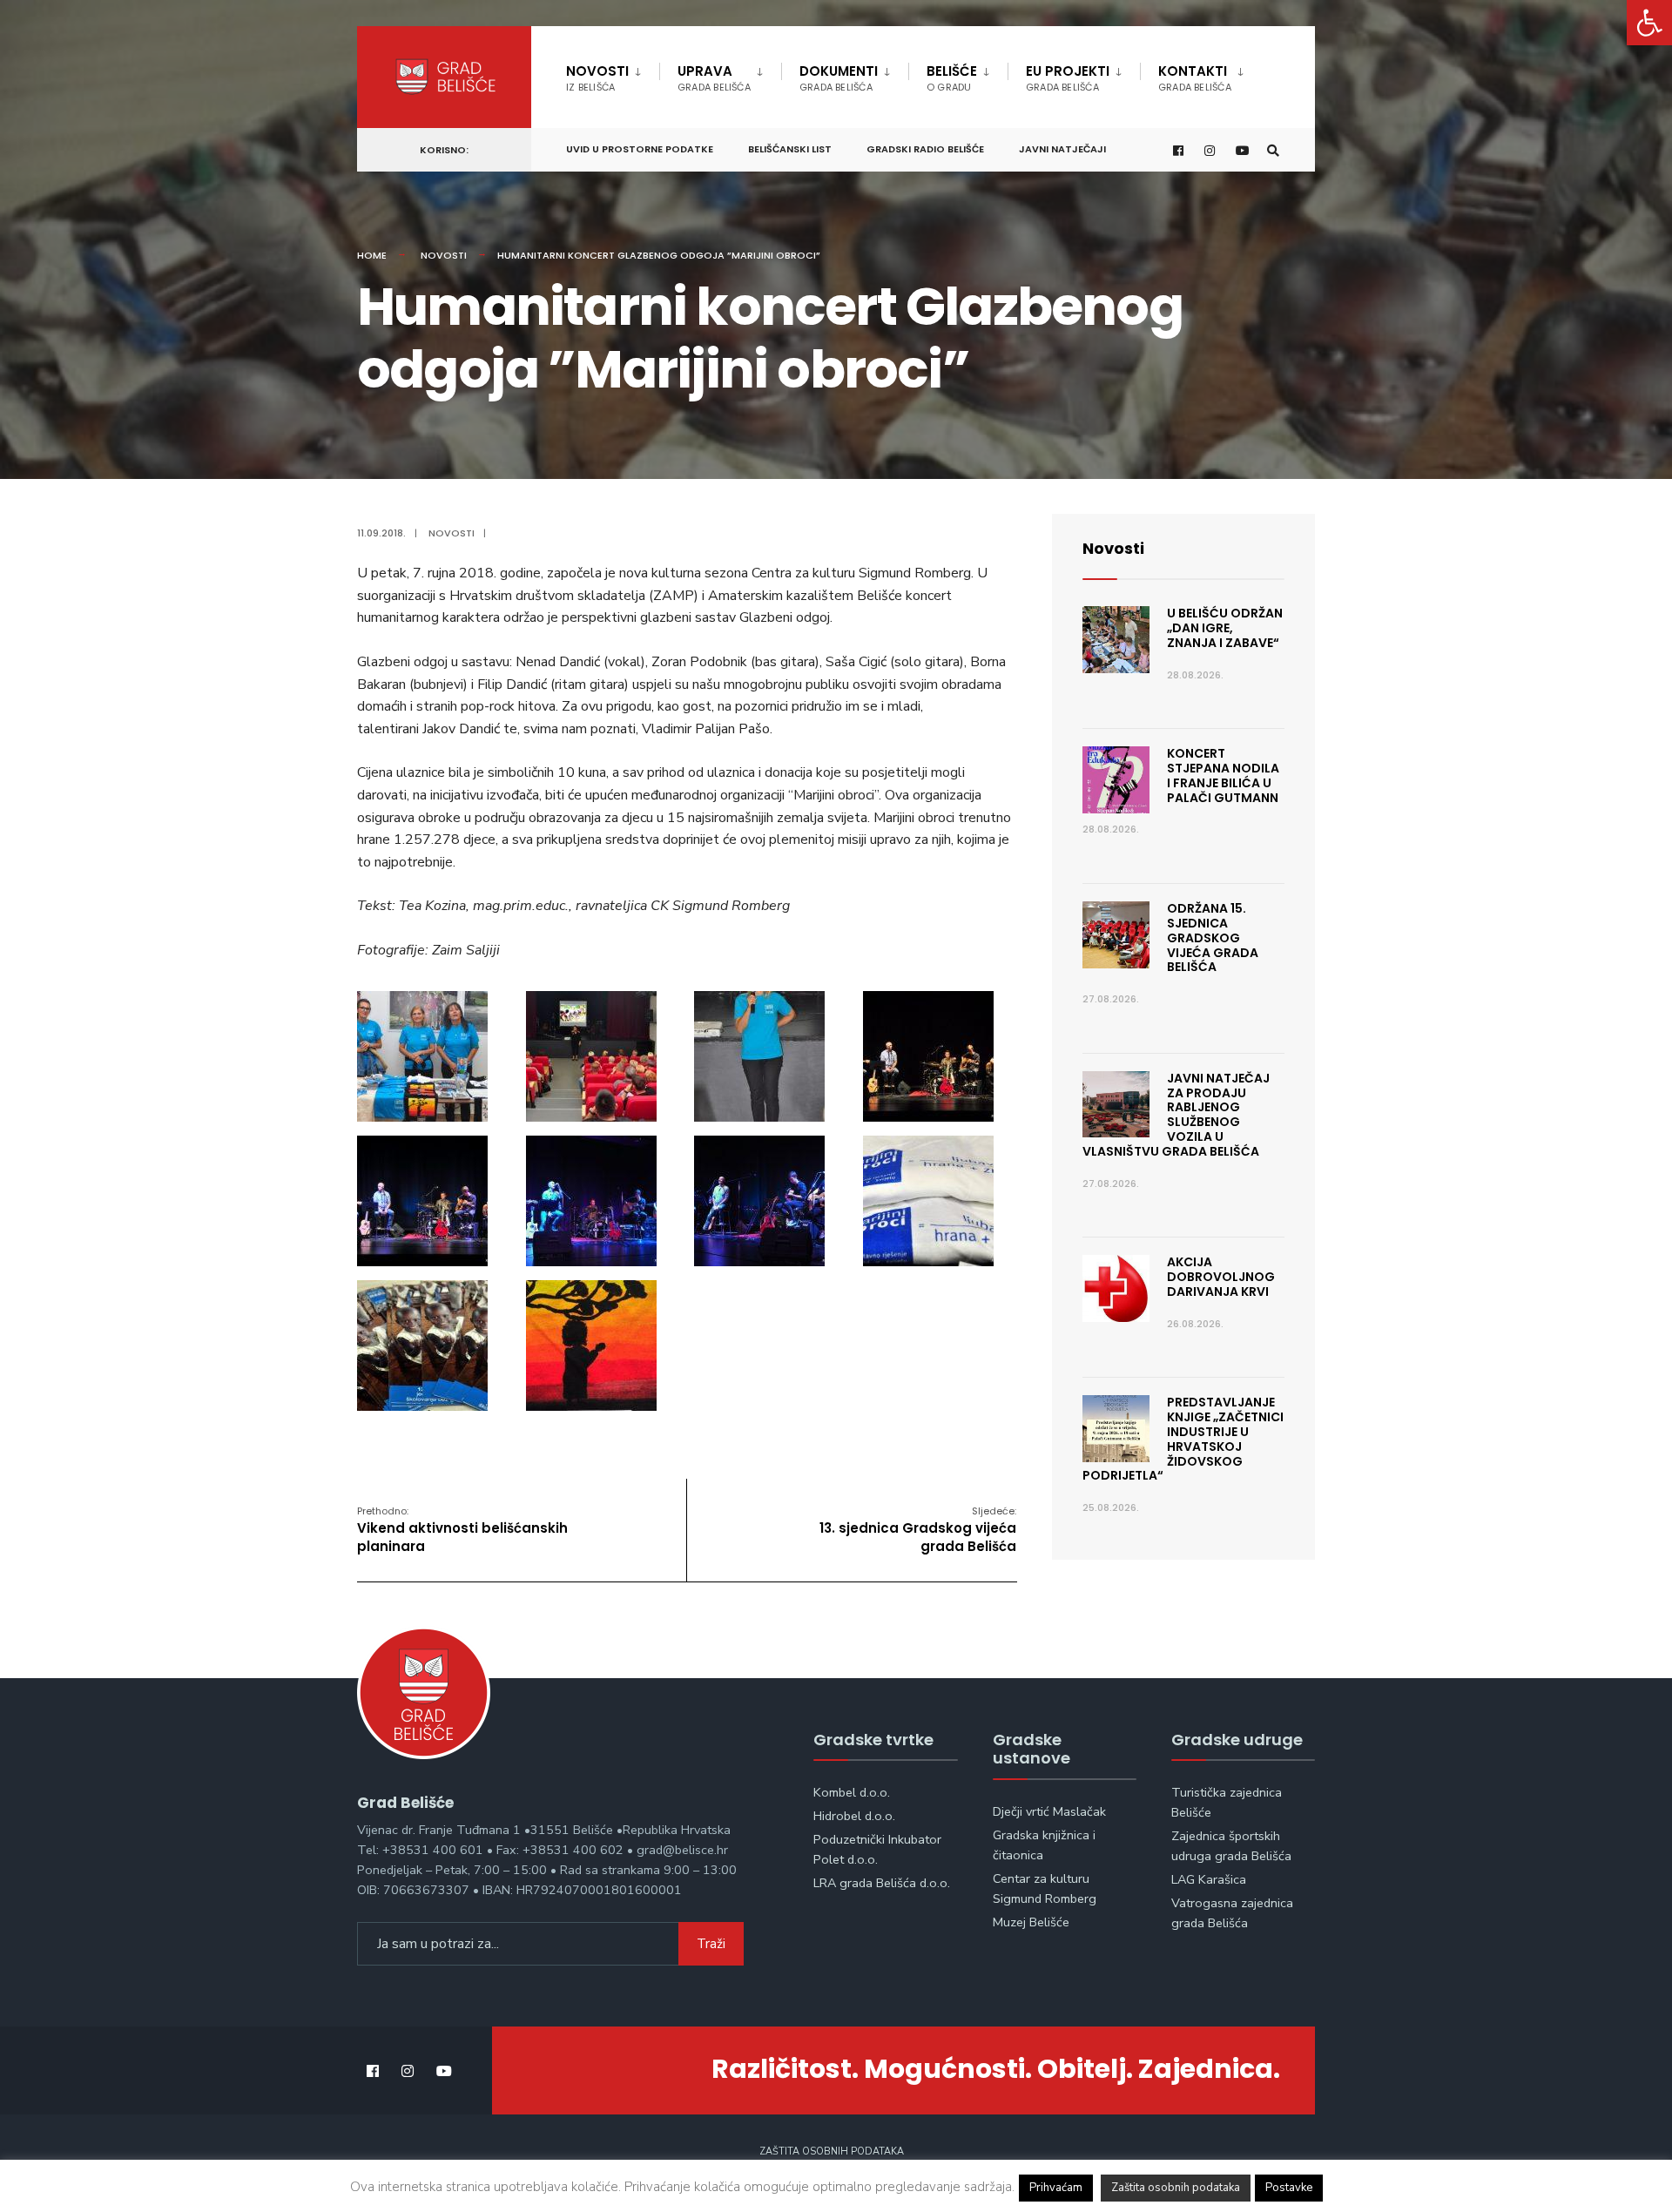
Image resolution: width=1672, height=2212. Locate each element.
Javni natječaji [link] (1062, 149)
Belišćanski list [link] (790, 149)
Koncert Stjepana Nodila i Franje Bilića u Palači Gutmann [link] (1223, 775)
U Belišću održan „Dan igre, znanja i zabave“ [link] (1225, 628)
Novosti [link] (597, 78)
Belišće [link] (952, 78)
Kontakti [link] (1195, 78)
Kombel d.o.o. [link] (852, 1792)
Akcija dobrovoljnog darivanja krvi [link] (1221, 1277)
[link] (1649, 23)
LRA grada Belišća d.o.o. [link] (882, 1883)
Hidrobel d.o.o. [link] (854, 1816)
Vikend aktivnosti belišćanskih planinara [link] (462, 1530)
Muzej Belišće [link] (1031, 1922)
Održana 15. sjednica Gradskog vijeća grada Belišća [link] (1213, 937)
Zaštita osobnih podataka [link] (832, 2151)
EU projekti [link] (1068, 78)
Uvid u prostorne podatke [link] (640, 149)
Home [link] (372, 255)
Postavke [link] (1289, 2188)
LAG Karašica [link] (1209, 1879)
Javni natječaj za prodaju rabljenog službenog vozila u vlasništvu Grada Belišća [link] (1176, 1115)
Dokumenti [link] (839, 78)
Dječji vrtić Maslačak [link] (1049, 1811)
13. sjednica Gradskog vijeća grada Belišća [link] (918, 1530)
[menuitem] (613, 75)
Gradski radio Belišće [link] (925, 149)
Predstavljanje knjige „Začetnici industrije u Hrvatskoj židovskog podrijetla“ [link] (1183, 1439)
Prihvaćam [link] (1056, 2188)
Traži (711, 1944)
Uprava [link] (714, 78)
